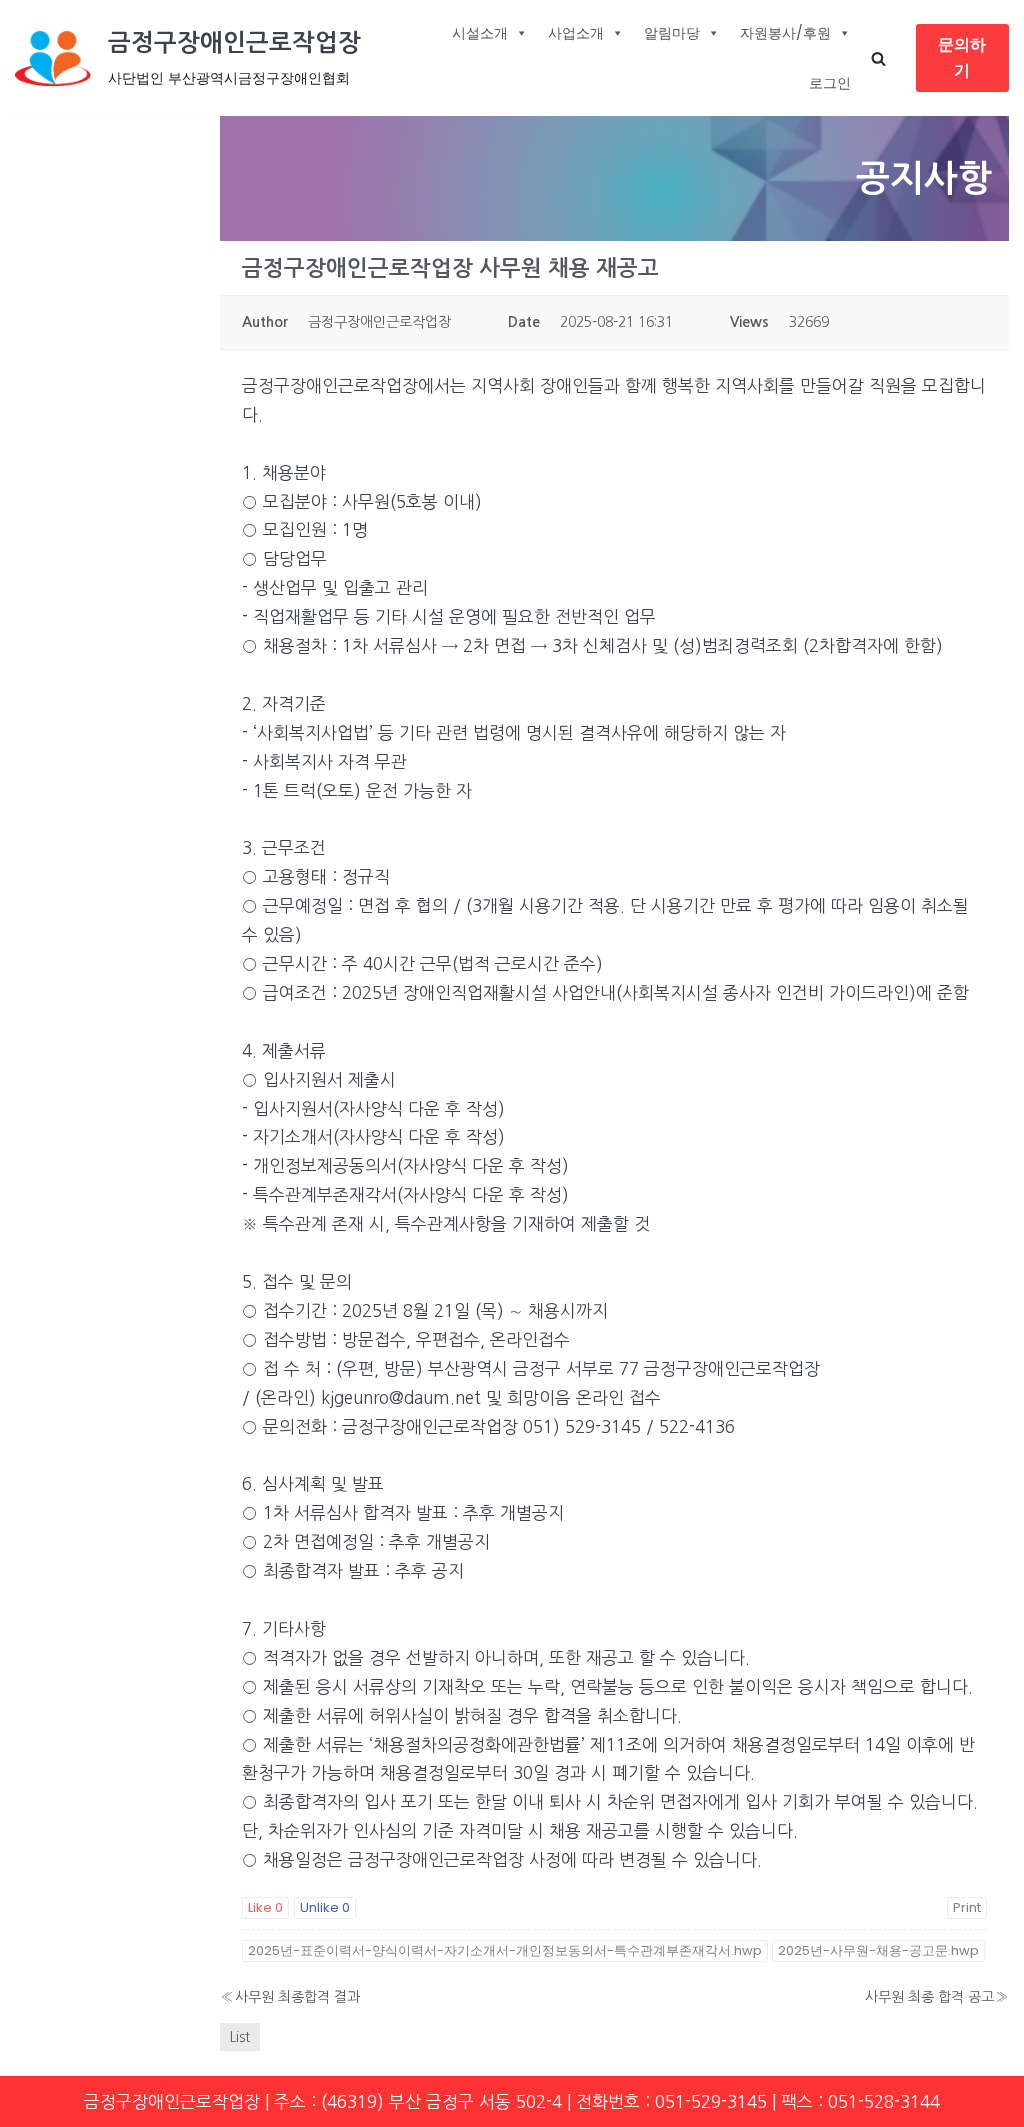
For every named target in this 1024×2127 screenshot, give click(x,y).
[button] (878, 58)
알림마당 (672, 33)
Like (265, 1907)
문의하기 (962, 57)
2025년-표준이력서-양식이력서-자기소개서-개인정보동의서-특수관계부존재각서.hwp (505, 1950)
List (240, 2037)
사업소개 (576, 33)
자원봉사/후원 (785, 33)
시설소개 (480, 33)
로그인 (830, 83)
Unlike (325, 1907)
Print (967, 1907)
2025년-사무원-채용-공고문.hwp (878, 1950)
